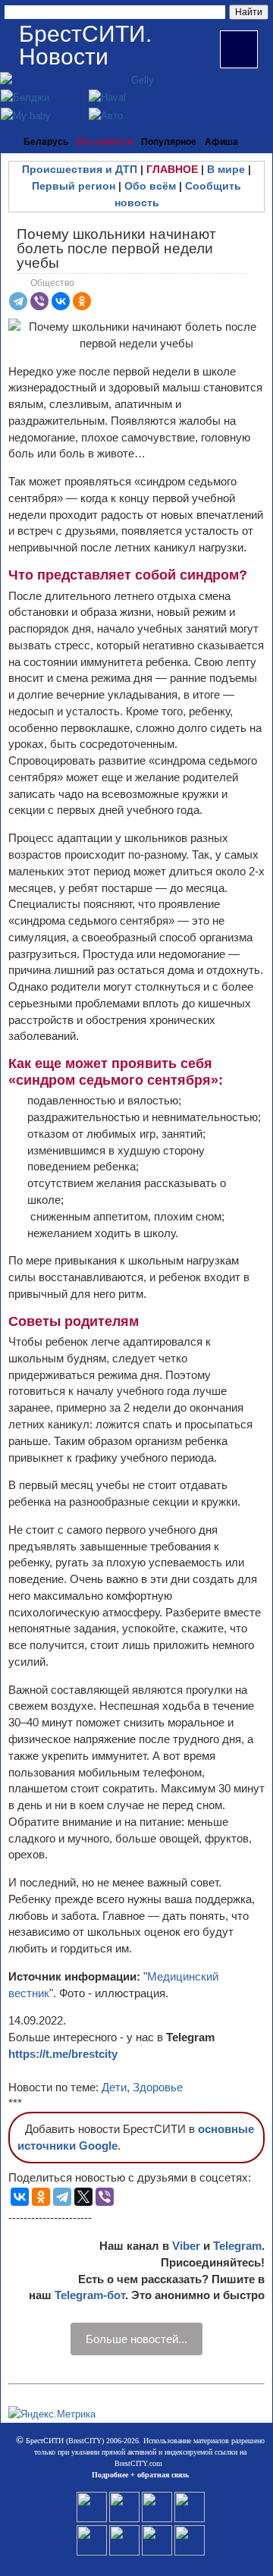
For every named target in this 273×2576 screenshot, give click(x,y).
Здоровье (158, 2087)
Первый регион (74, 186)
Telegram (237, 2246)
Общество (52, 283)
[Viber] (39, 301)
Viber (186, 2246)
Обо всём (150, 186)
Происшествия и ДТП (80, 169)
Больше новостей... (136, 2339)
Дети (114, 2087)
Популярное (169, 142)
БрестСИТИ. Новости (85, 45)
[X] (83, 2197)
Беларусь (46, 142)
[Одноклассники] (82, 301)
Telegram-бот (90, 2295)
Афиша (221, 142)
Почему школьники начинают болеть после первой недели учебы (116, 248)
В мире (226, 169)
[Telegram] (18, 301)
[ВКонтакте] (61, 301)
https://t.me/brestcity (63, 2054)
